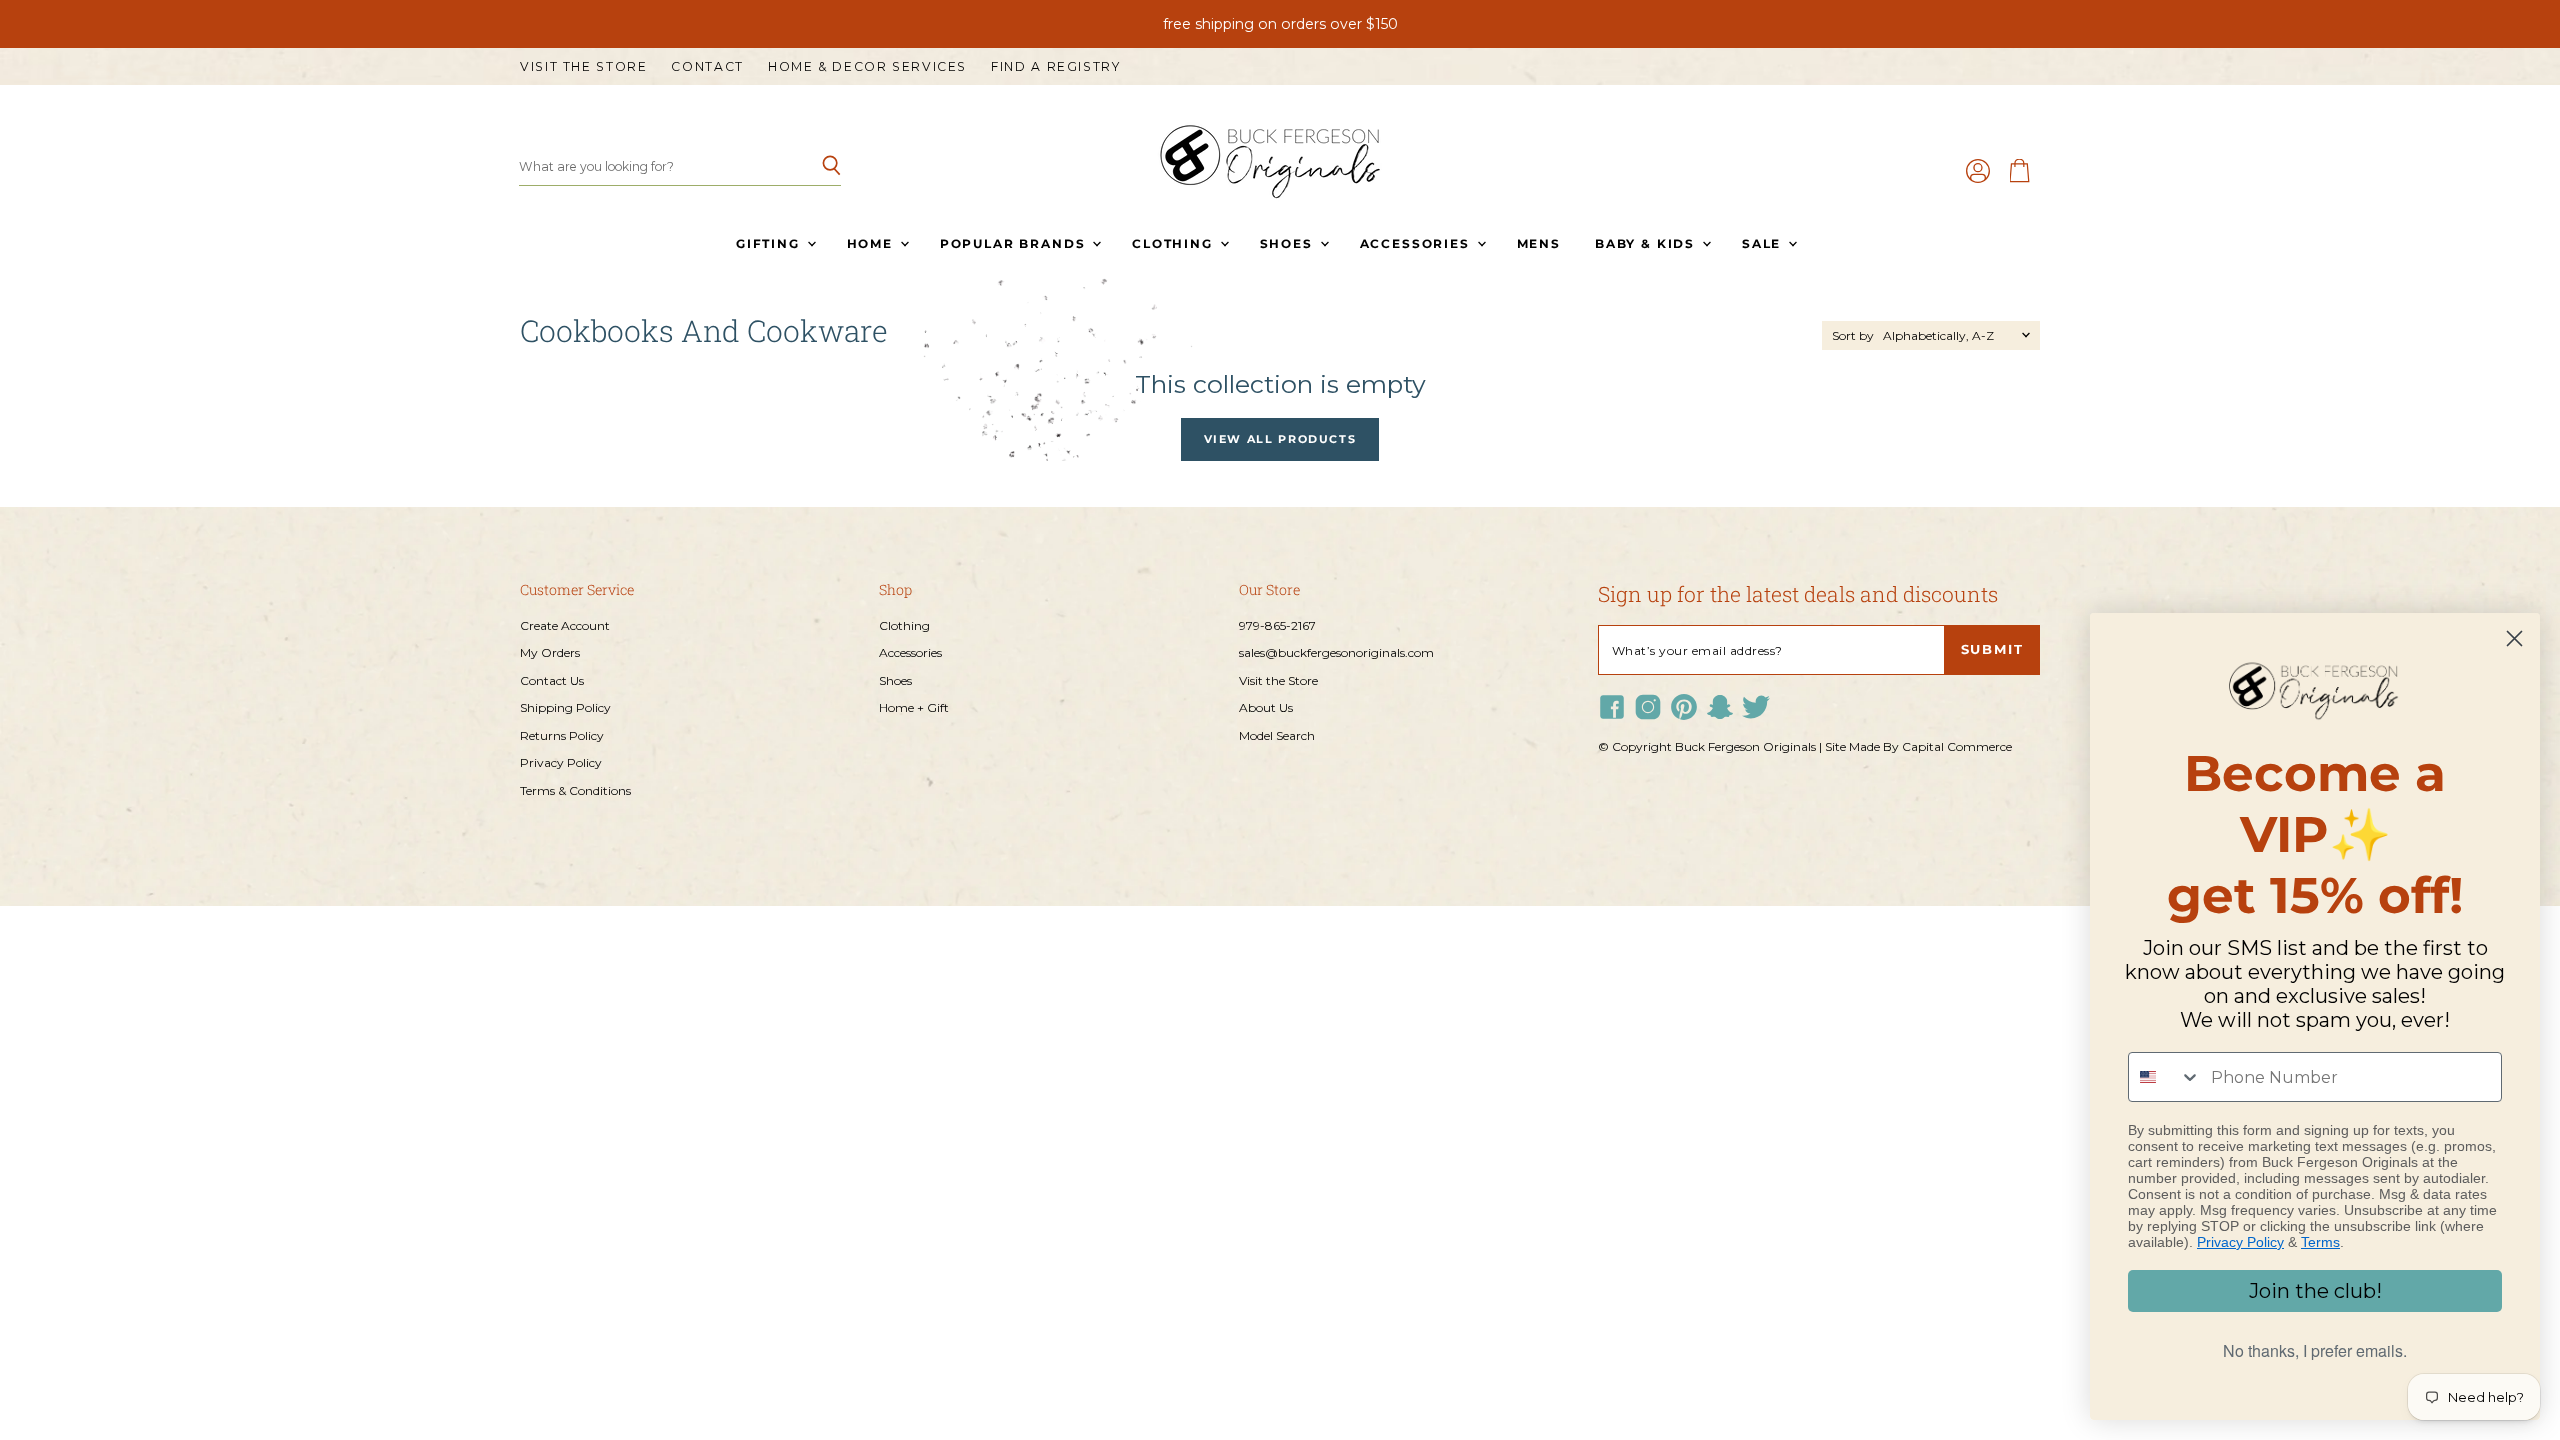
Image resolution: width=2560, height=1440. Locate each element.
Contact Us (552, 680)
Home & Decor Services (867, 67)
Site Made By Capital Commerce (1918, 746)
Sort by (1853, 336)
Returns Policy (562, 735)
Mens (1539, 243)
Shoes (1289, 243)
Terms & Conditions (575, 790)
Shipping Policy (565, 707)
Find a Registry (1055, 67)
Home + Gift (914, 707)
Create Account (565, 625)
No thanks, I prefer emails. (2315, 1350)
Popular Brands (1015, 243)
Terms (2320, 1242)
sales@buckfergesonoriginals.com (1336, 652)
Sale (1764, 243)
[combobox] (2165, 1077)
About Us (1266, 707)
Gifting (770, 243)
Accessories (1417, 243)
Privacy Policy (561, 762)
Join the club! (2315, 1291)
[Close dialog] (2514, 638)
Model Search (1277, 735)
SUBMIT (1992, 649)
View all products (1280, 439)
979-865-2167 (1277, 625)
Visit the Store (583, 67)
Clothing (1174, 243)
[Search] (814, 167)
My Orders (550, 652)
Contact (707, 67)
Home (872, 243)
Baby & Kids (1647, 243)
